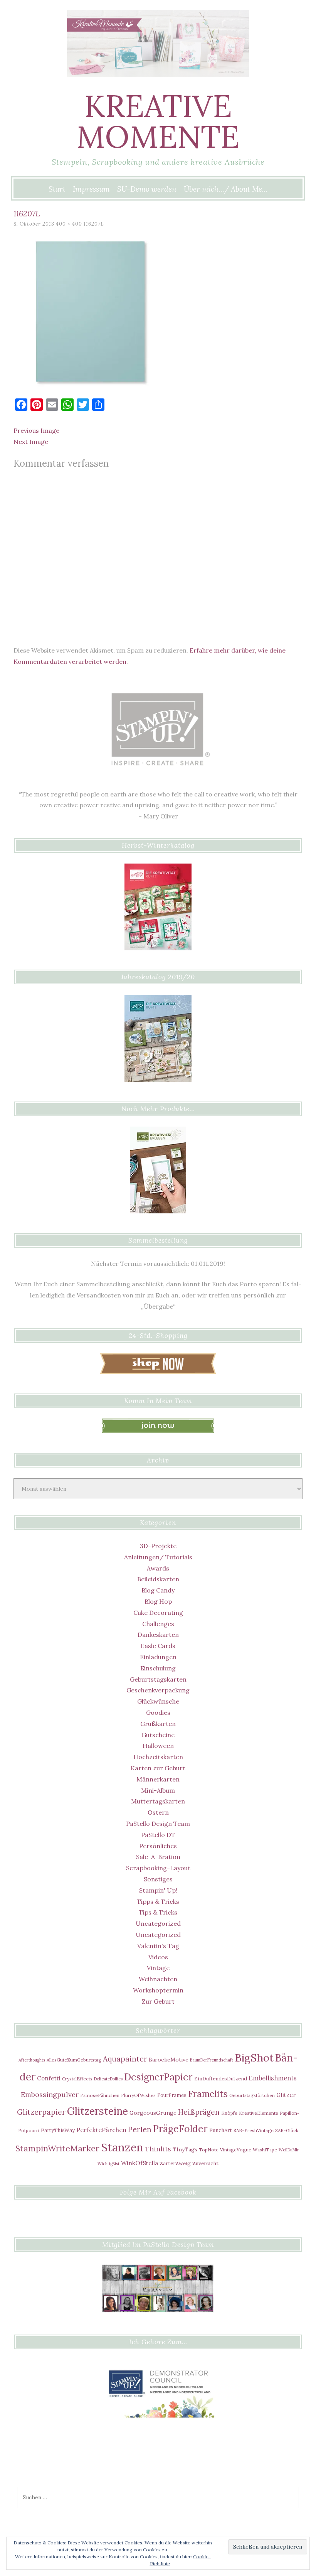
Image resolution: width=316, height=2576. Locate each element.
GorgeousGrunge (153, 2113)
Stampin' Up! (158, 1890)
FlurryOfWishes (138, 2095)
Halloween (158, 1746)
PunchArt (221, 2130)
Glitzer (286, 2095)
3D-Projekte (158, 1546)
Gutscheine (158, 1735)
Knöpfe (229, 2113)
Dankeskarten (158, 1635)
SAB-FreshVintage (254, 2130)
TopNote (209, 2150)
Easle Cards (158, 1646)
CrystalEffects (77, 2079)
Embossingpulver (50, 2094)
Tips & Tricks (158, 1912)
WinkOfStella (140, 2163)
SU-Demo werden (147, 189)
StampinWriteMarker (57, 2148)
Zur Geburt (158, 2001)
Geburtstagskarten (158, 1679)
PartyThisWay (58, 2130)
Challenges (158, 1624)
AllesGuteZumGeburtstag (74, 2060)
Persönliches (158, 1846)
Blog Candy (158, 1590)
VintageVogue (236, 2150)
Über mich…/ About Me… (226, 189)
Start (57, 189)
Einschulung (158, 1668)
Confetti (49, 2078)
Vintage (158, 1968)
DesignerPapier (158, 2077)
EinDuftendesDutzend (221, 2078)
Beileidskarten (158, 1579)
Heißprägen (199, 2112)
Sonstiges (158, 1879)
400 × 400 (69, 224)
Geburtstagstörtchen (252, 2095)
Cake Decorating (158, 1613)
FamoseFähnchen (100, 2095)
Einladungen (158, 1657)
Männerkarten (158, 1779)
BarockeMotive (169, 2060)
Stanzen (122, 2147)
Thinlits (158, 2149)
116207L (94, 224)
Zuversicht (205, 2163)
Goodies (158, 1712)
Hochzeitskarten (158, 1757)
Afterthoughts (32, 2060)
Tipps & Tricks (158, 1901)
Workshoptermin (158, 1990)
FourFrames (172, 2095)
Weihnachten (158, 1979)
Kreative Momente (158, 121)
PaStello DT (158, 1835)
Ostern (158, 1812)
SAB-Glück (287, 2130)
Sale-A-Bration (158, 1857)
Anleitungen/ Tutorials (158, 1557)
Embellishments (273, 2078)
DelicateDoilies (108, 2079)
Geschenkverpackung (158, 1690)
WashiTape (265, 2150)
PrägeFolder (180, 2129)
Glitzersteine (97, 2111)
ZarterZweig (175, 2163)
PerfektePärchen (101, 2130)
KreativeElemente (259, 2113)
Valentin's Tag (158, 1946)
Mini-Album (158, 1790)
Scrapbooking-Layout (158, 1868)
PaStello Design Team (158, 1824)
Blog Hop (158, 1601)
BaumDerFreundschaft (212, 2060)
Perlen (140, 2129)
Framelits (208, 2094)
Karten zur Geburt (158, 1768)
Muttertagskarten (158, 1801)
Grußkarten (158, 1724)
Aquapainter (125, 2059)
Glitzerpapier (41, 2112)
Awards (158, 1568)
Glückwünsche (158, 1701)
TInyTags (185, 2149)
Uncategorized (158, 1923)
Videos (158, 1957)
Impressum (91, 189)
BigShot (254, 2058)
